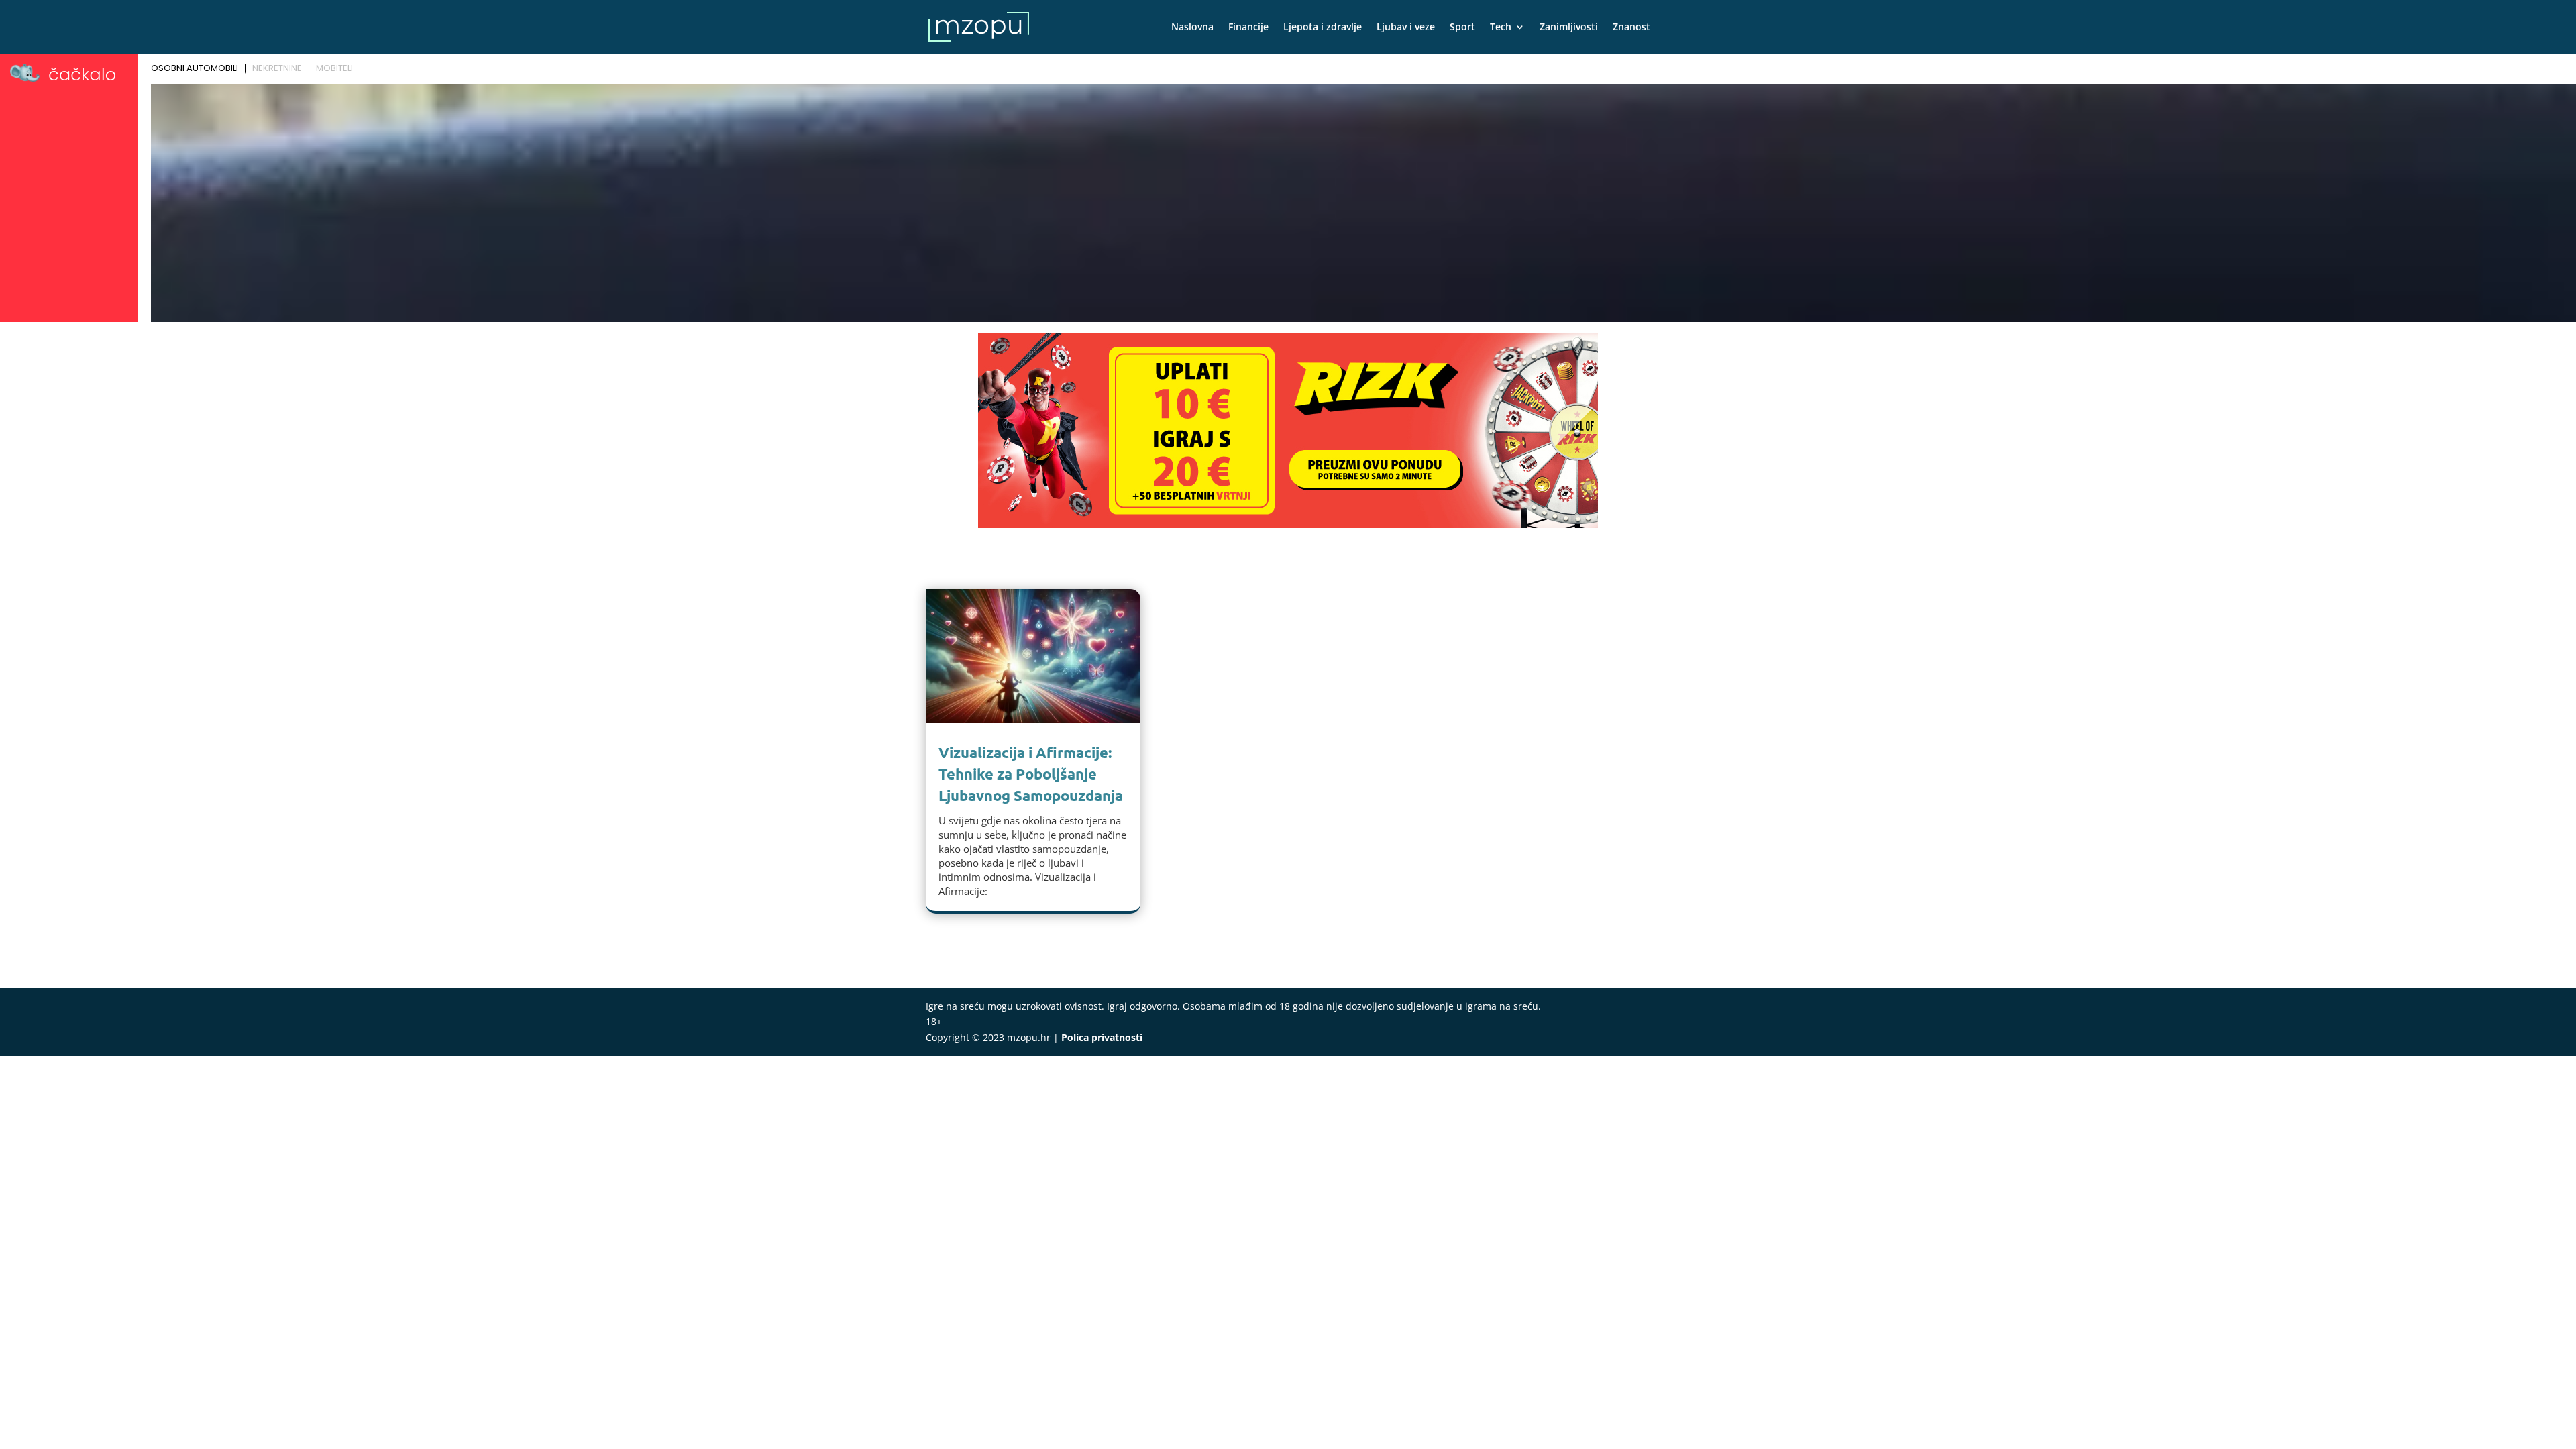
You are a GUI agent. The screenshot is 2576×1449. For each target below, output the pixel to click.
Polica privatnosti (1102, 1037)
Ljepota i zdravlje (1323, 28)
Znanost (1631, 28)
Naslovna (1192, 28)
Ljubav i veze (1406, 28)
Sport (1462, 28)
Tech (1501, 28)
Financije (1248, 28)
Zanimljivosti (1569, 28)
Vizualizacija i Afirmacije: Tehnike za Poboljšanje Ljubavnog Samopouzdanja (1031, 774)
